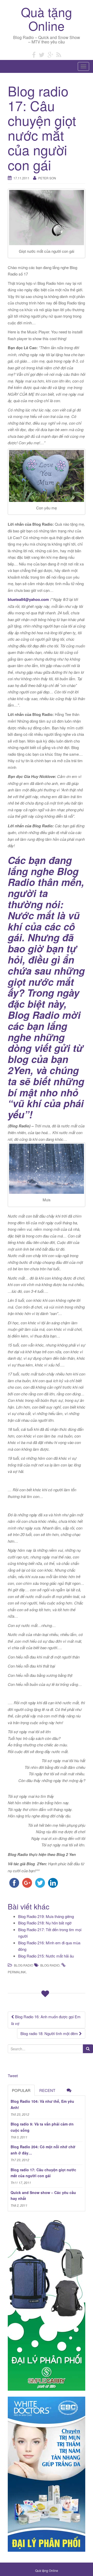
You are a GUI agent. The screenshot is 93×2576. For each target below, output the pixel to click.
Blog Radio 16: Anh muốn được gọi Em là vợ (46, 2020)
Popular (21, 2090)
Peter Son (47, 178)
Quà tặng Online (47, 19)
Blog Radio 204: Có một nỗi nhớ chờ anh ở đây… (43, 2150)
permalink (17, 1972)
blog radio (50, 1965)
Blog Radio (24, 1965)
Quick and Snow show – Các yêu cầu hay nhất (43, 2196)
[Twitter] (42, 54)
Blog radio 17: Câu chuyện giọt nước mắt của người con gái (43, 2173)
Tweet (13, 2076)
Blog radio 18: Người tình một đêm (50, 2033)
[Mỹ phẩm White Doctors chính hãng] (47, 2474)
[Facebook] (34, 54)
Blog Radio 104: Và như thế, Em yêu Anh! (42, 2104)
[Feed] (59, 54)
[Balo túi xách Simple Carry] (47, 2304)
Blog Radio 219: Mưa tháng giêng (46, 1916)
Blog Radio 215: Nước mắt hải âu (46, 1956)
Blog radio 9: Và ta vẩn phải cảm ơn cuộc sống (42, 2127)
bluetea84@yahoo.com (28, 599)
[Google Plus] (50, 54)
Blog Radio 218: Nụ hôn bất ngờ (45, 1923)
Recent (47, 2090)
